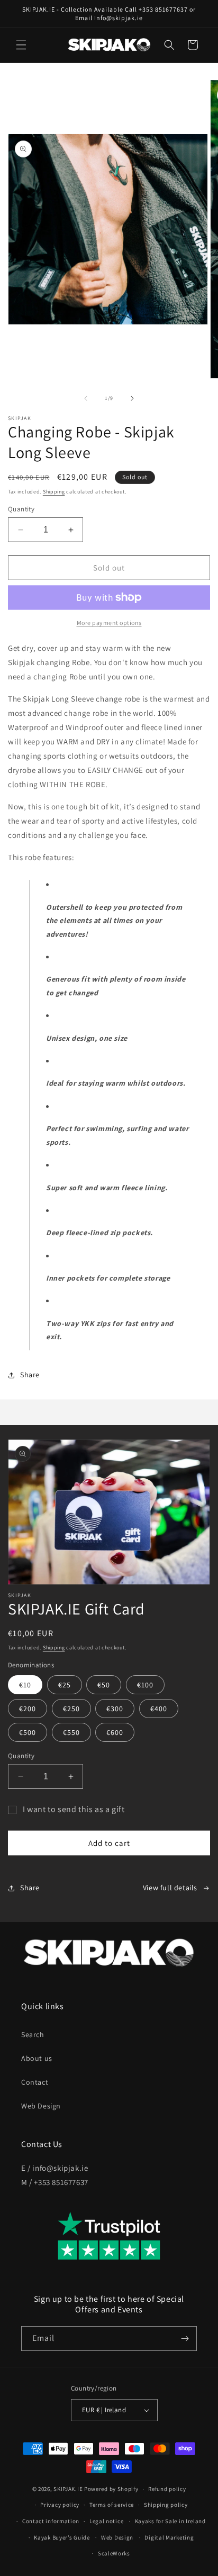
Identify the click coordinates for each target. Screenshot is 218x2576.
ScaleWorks (114, 2553)
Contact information (51, 2521)
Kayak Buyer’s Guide (62, 2537)
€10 (25, 1685)
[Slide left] (86, 398)
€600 (115, 1732)
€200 (28, 1709)
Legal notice (106, 2521)
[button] (21, 45)
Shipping (54, 492)
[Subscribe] (185, 2339)
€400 (159, 1709)
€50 (104, 1685)
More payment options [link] (109, 623)
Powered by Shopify (111, 2489)
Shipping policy (166, 2505)
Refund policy (167, 2489)
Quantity (21, 509)
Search (33, 2034)
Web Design (41, 2106)
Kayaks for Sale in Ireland (170, 2521)
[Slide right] (132, 398)
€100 (145, 1685)
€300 (115, 1709)
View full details (170, 1888)
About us (37, 2058)
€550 (71, 1732)
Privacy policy (60, 2505)
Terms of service (112, 2505)
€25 (65, 1685)
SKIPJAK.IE (69, 2489)
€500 (28, 1732)
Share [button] (30, 1375)
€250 (71, 1709)
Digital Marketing (169, 2537)
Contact (35, 2082)
